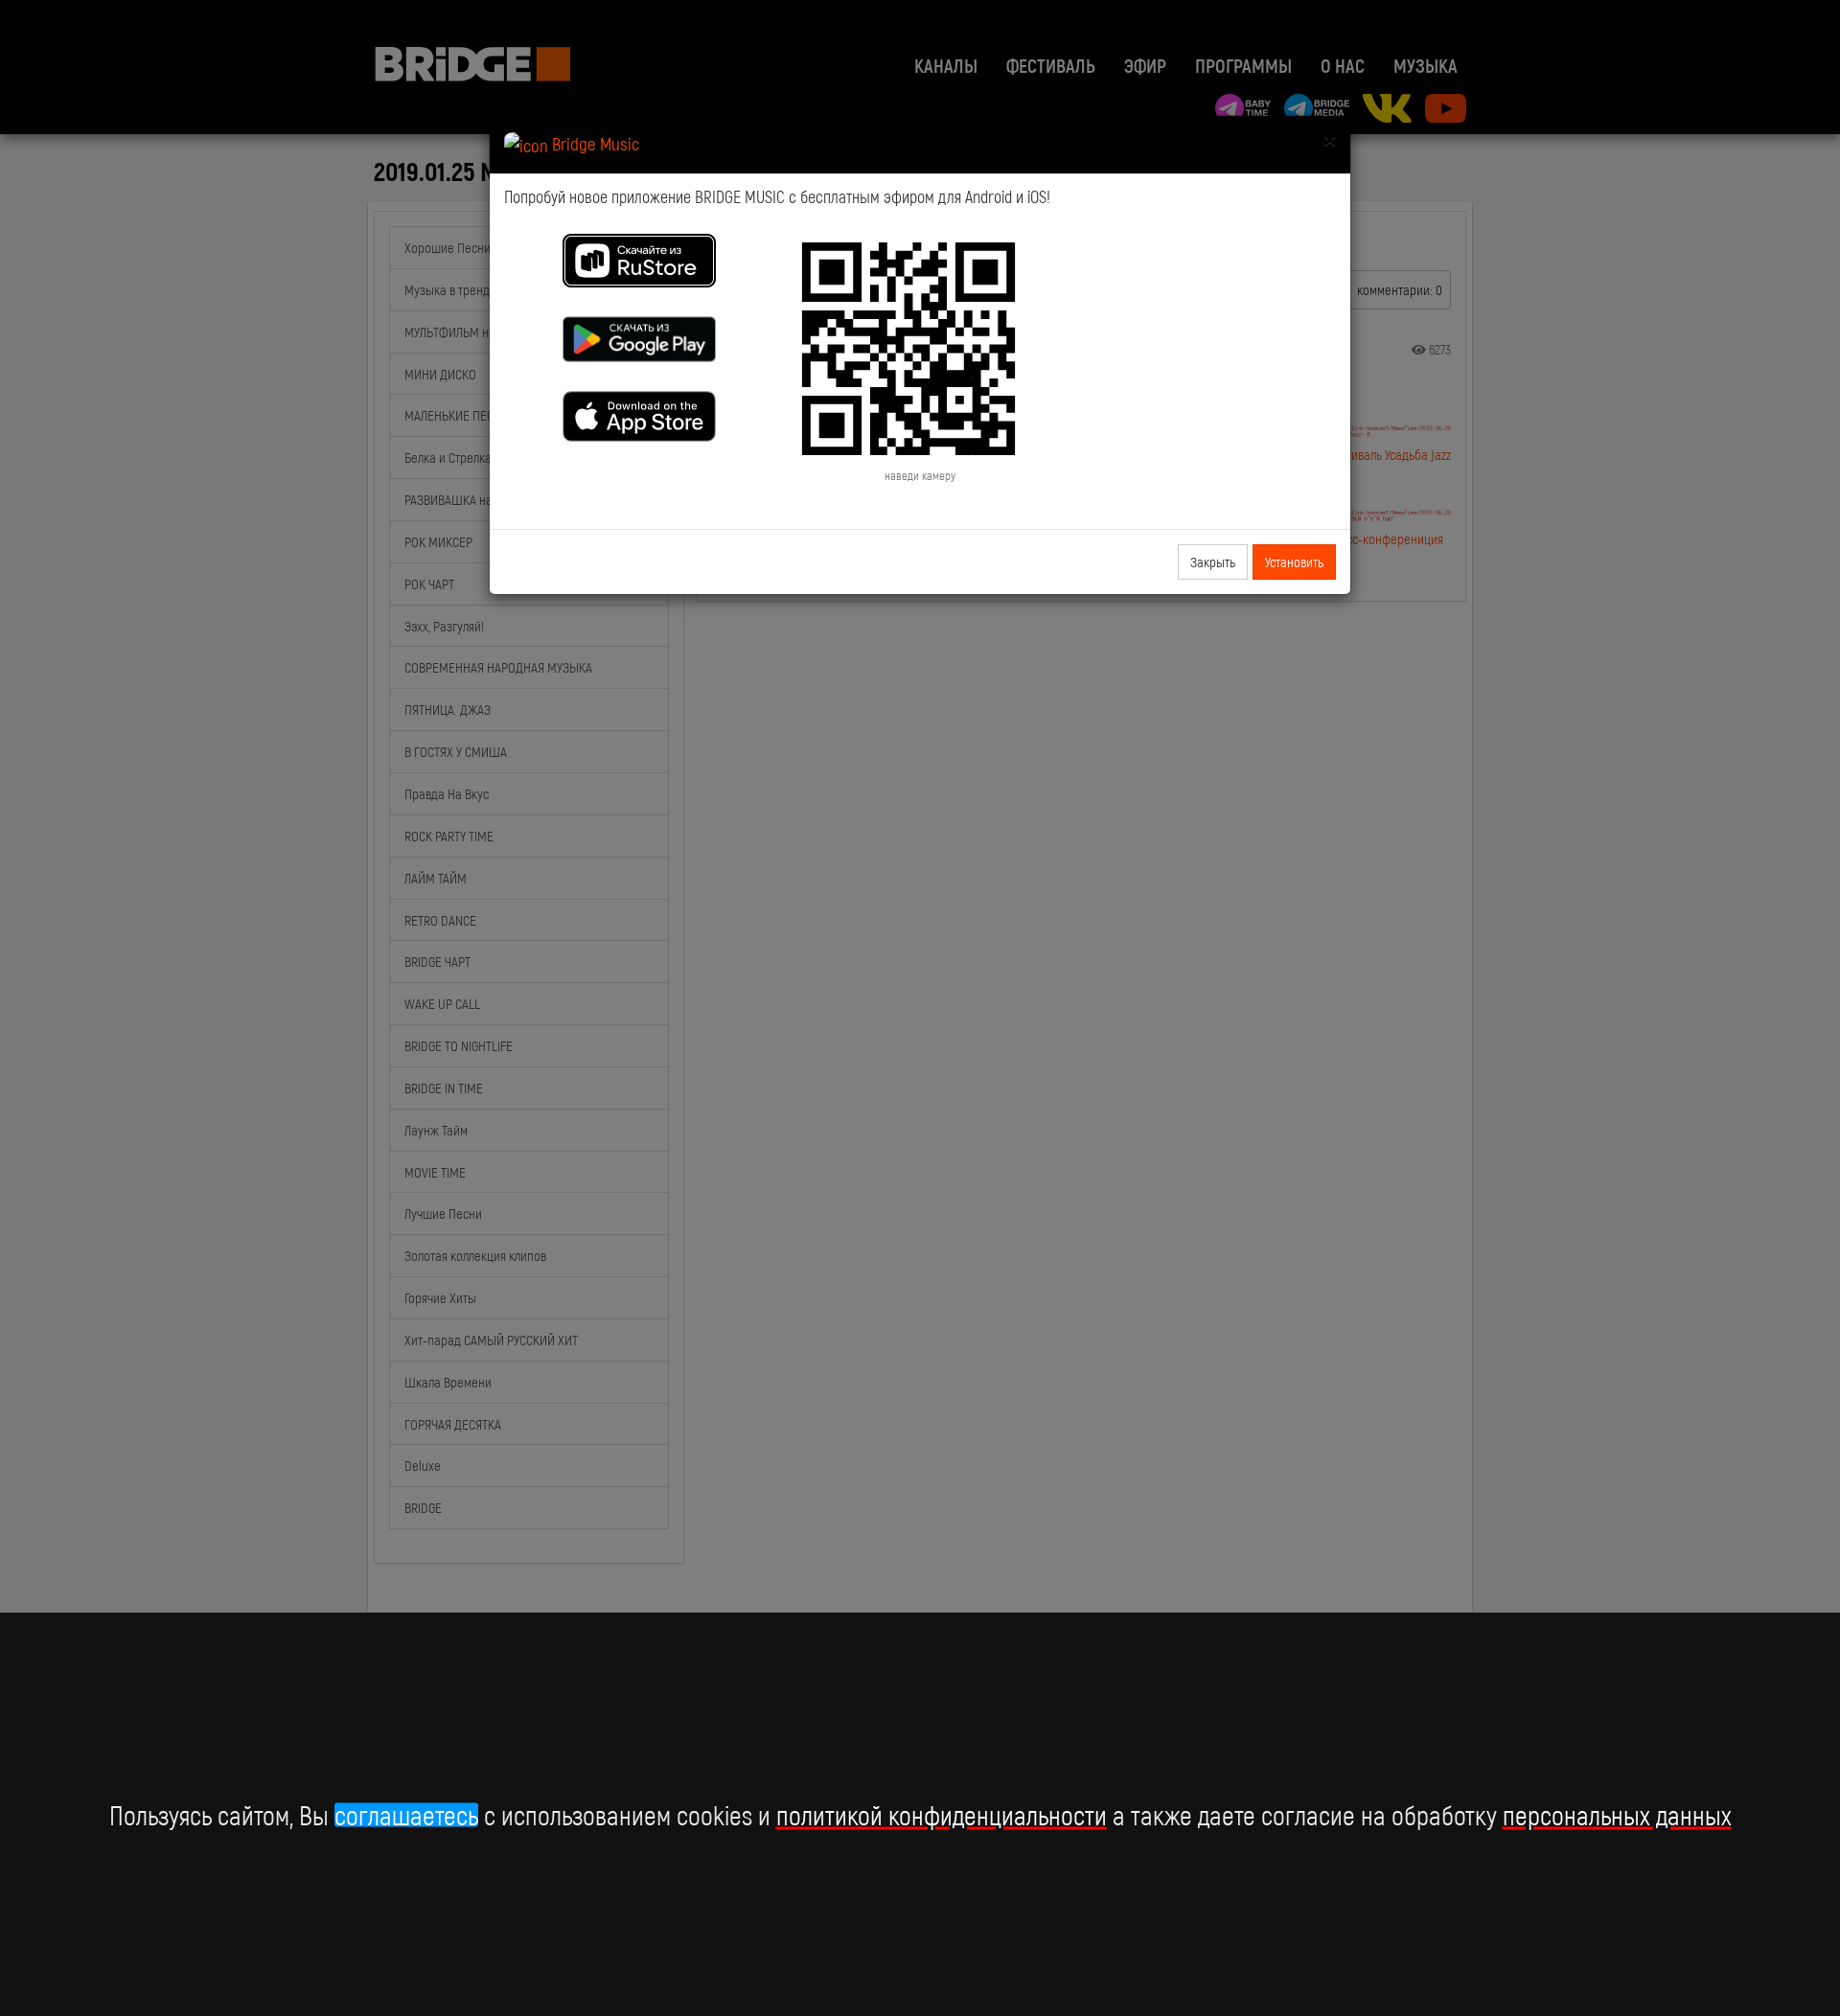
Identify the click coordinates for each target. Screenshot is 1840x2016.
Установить (1294, 561)
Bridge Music (594, 143)
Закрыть (1213, 561)
